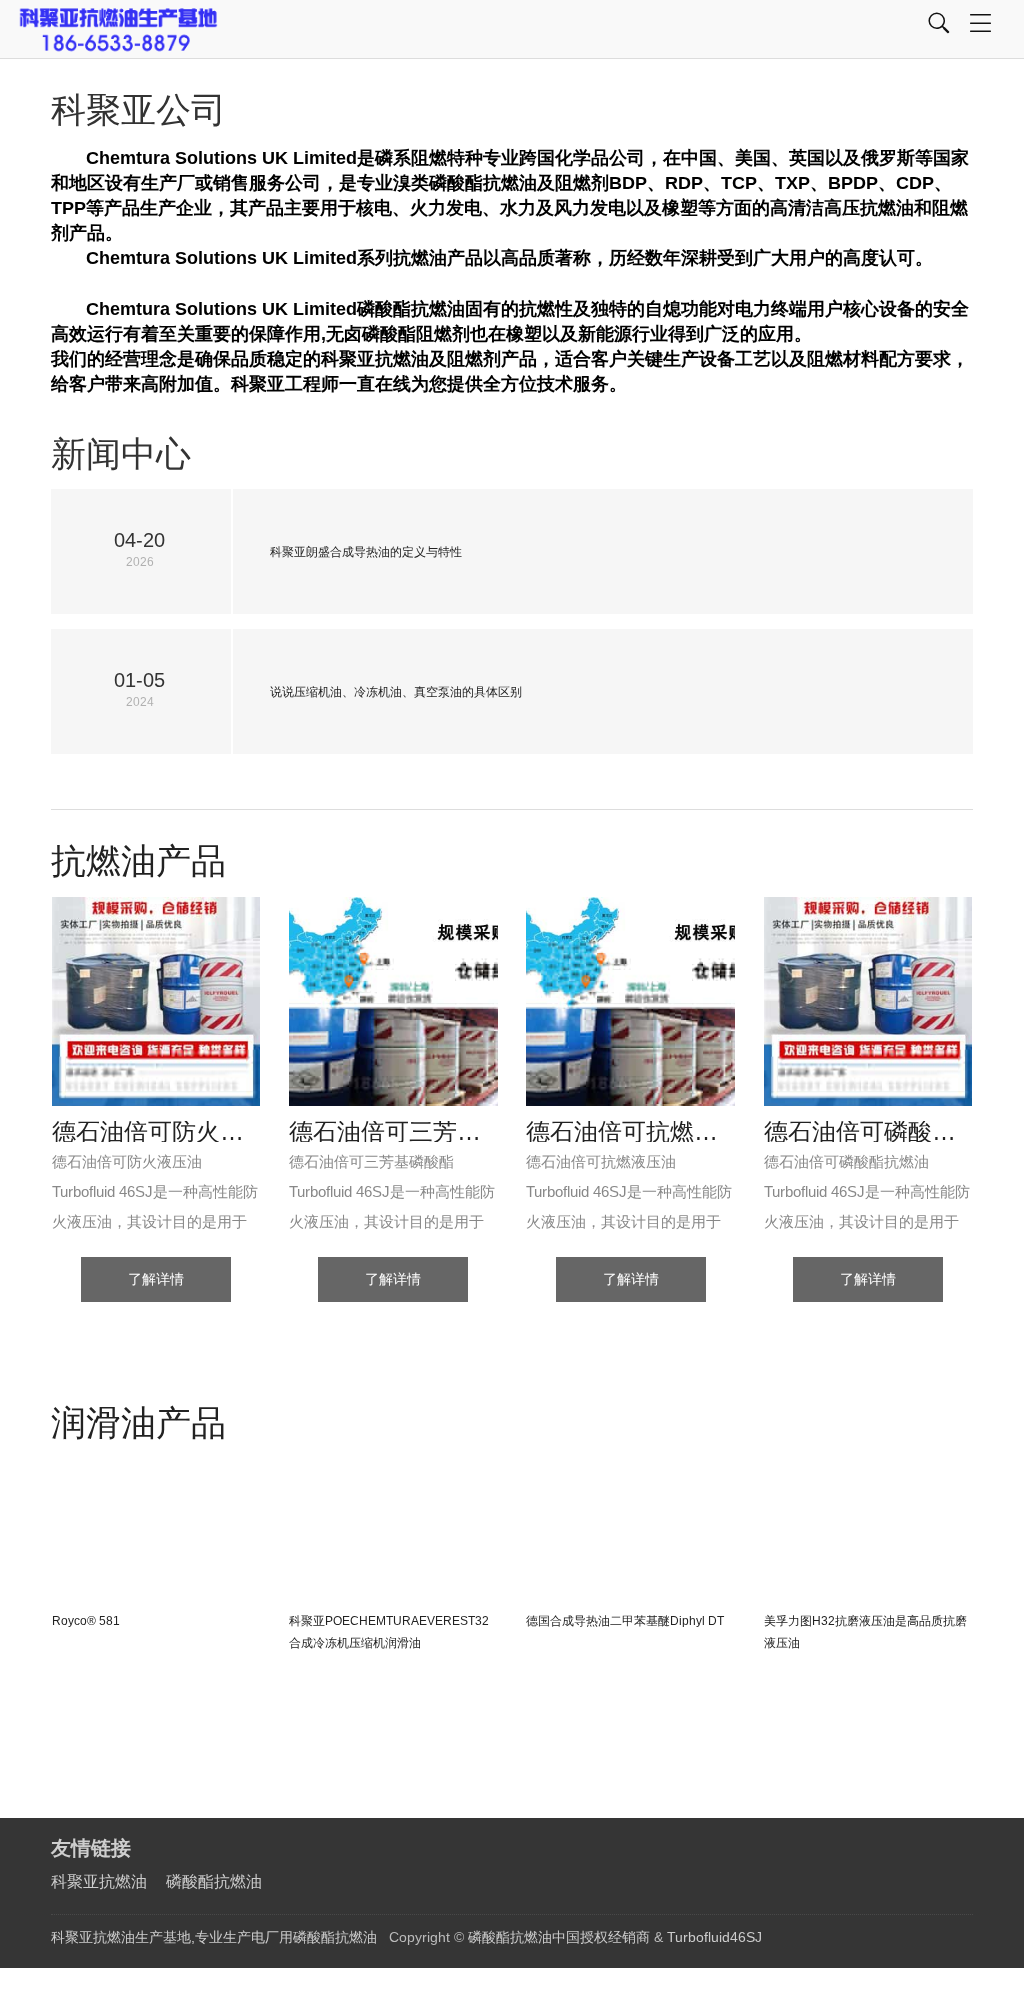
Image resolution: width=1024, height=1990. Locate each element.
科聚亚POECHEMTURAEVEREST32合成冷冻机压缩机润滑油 (389, 1632)
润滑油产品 (138, 1422)
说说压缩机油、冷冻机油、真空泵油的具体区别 (396, 692)
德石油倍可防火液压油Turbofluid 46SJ (156, 1132)
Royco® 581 (86, 1621)
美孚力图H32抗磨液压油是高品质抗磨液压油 (865, 1632)
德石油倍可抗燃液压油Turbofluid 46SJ (630, 1132)
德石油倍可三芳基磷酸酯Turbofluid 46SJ (393, 1132)
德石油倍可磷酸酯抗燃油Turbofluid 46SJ (868, 1132)
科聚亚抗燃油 (99, 1881)
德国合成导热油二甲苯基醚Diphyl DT (625, 1621)
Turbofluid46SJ (714, 1937)
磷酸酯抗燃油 (214, 1881)
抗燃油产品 (138, 860)
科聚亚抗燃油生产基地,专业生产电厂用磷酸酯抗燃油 (214, 1937)
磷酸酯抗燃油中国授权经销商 (559, 1937)
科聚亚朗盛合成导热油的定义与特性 (366, 552)
